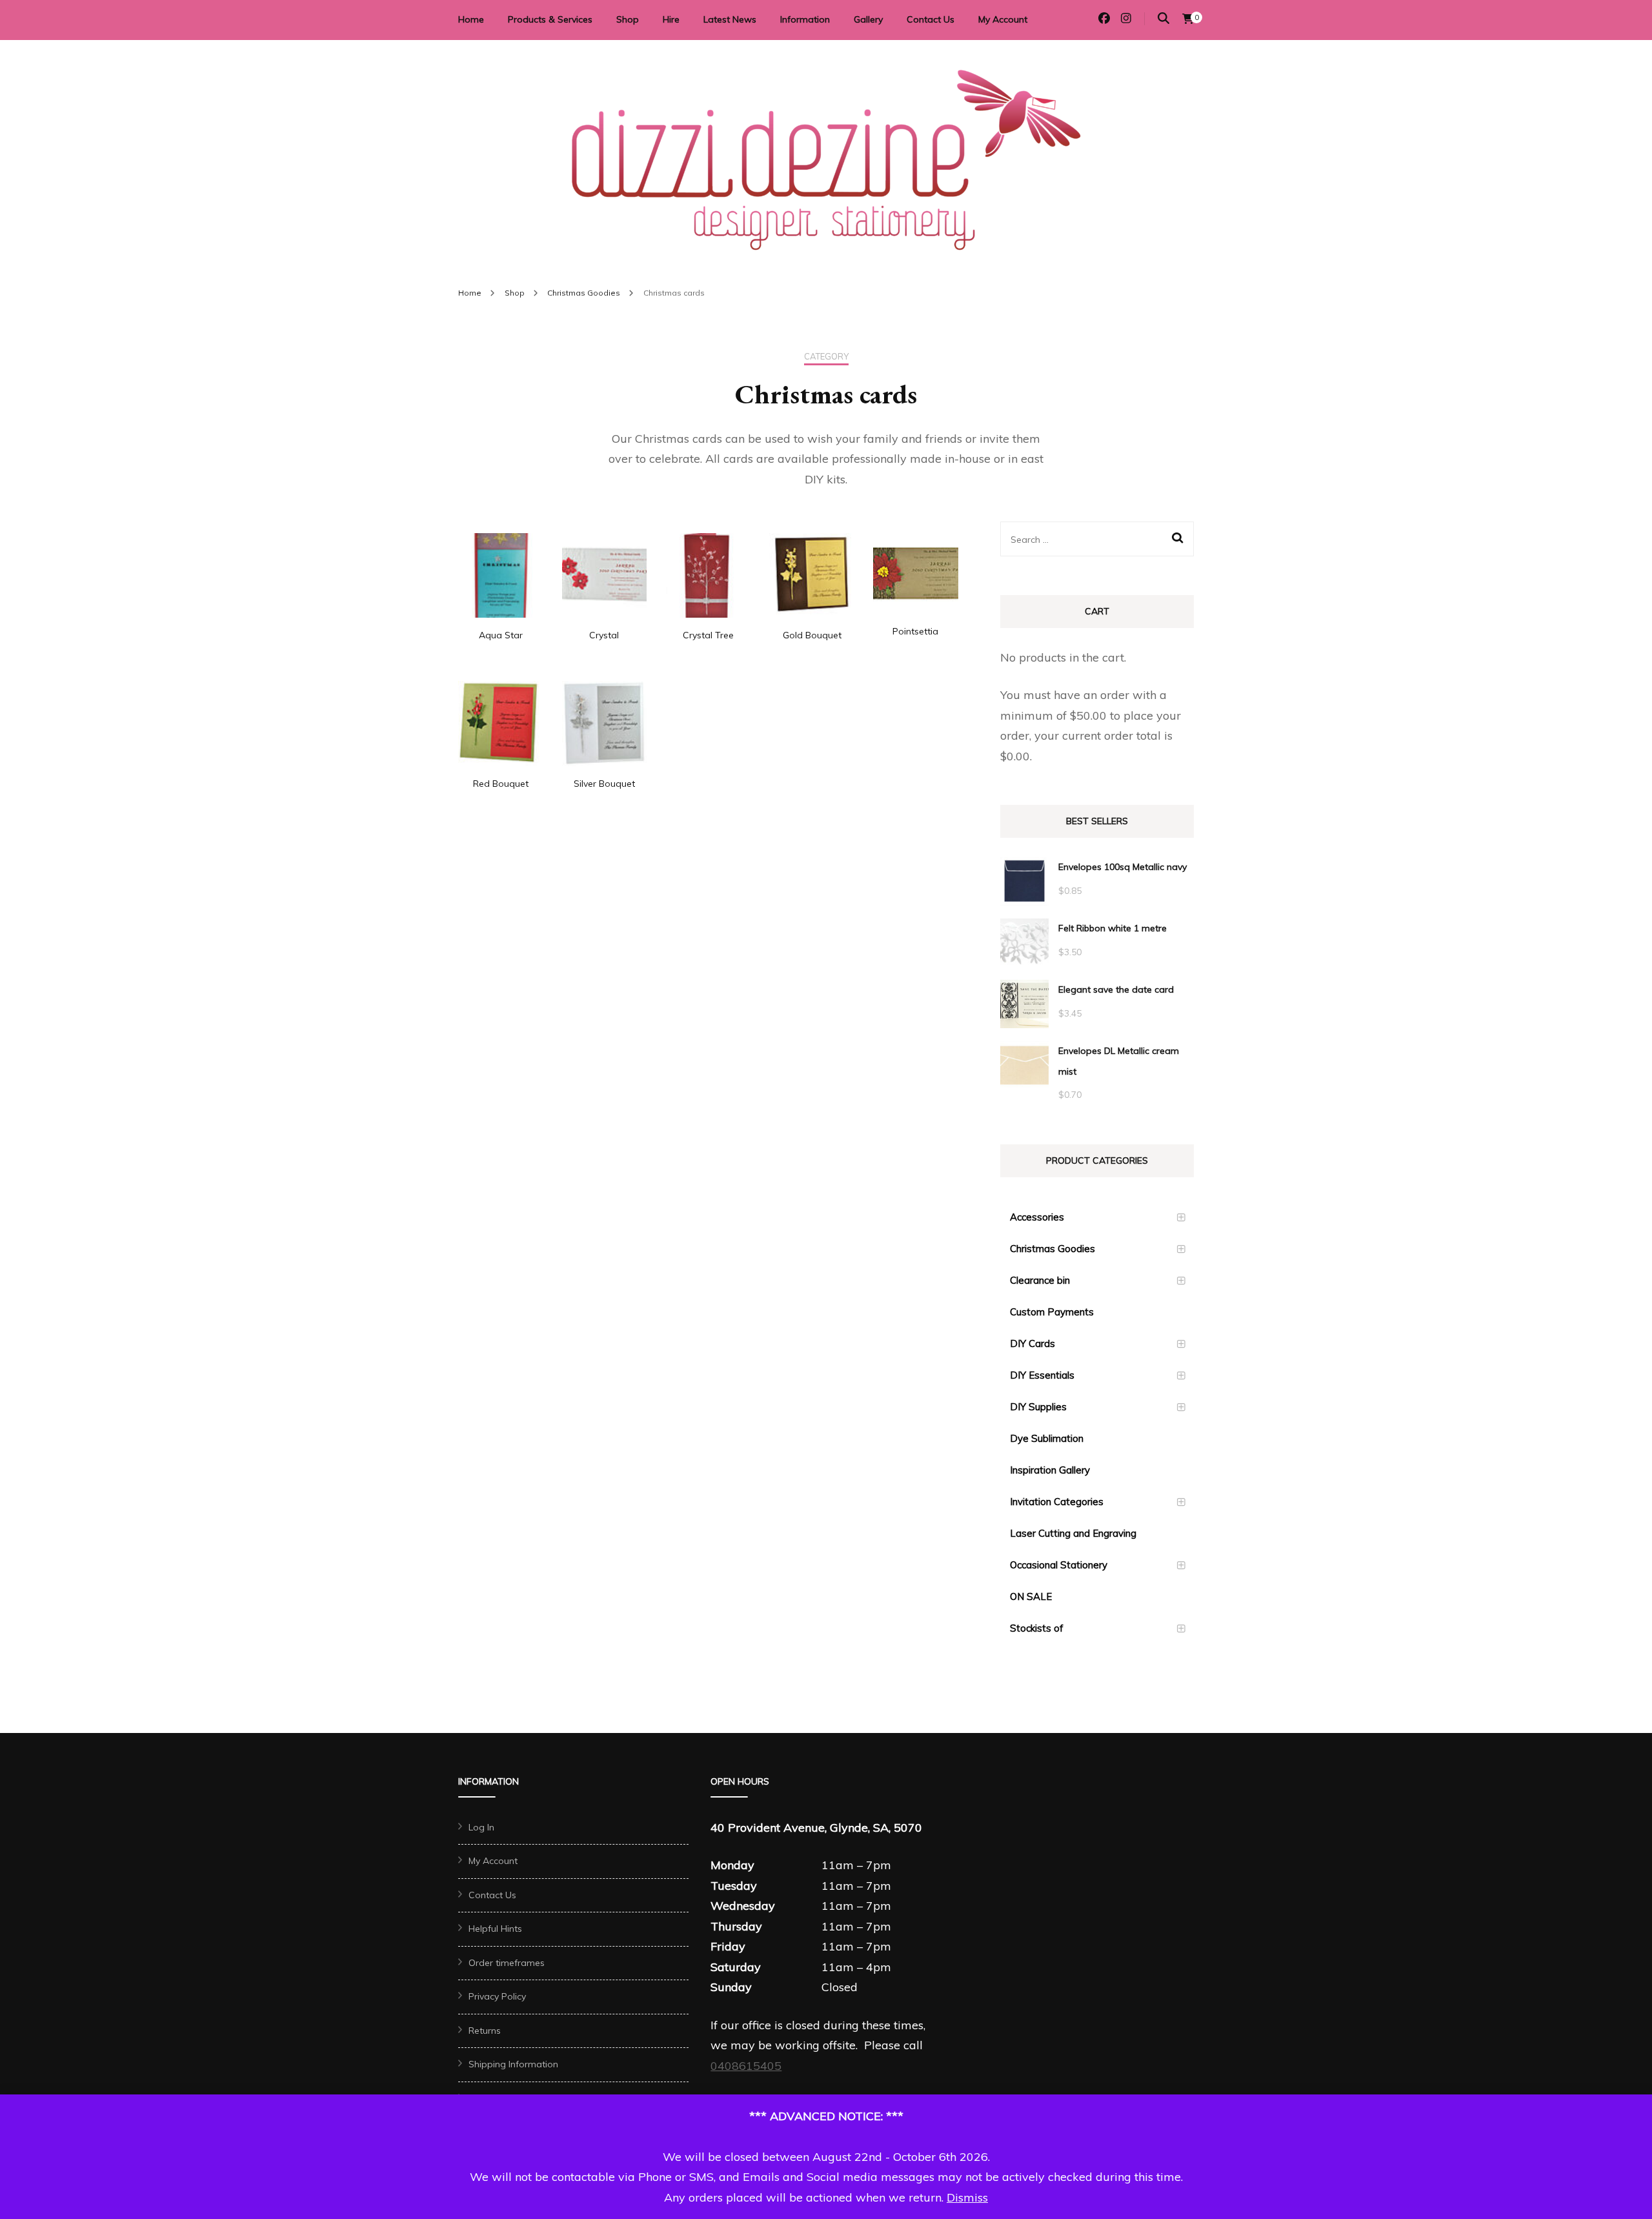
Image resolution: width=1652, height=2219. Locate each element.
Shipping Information (513, 2064)
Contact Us (931, 19)
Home (471, 19)
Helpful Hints (495, 1929)
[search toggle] (1163, 18)
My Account (1003, 19)
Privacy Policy (497, 1996)
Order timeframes (507, 1963)
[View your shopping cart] (1188, 19)
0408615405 (746, 2066)
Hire (671, 19)
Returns (485, 2031)
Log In (481, 1827)
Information (805, 19)
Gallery (868, 19)
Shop (628, 19)
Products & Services (550, 19)
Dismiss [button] (967, 2197)
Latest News (730, 19)
